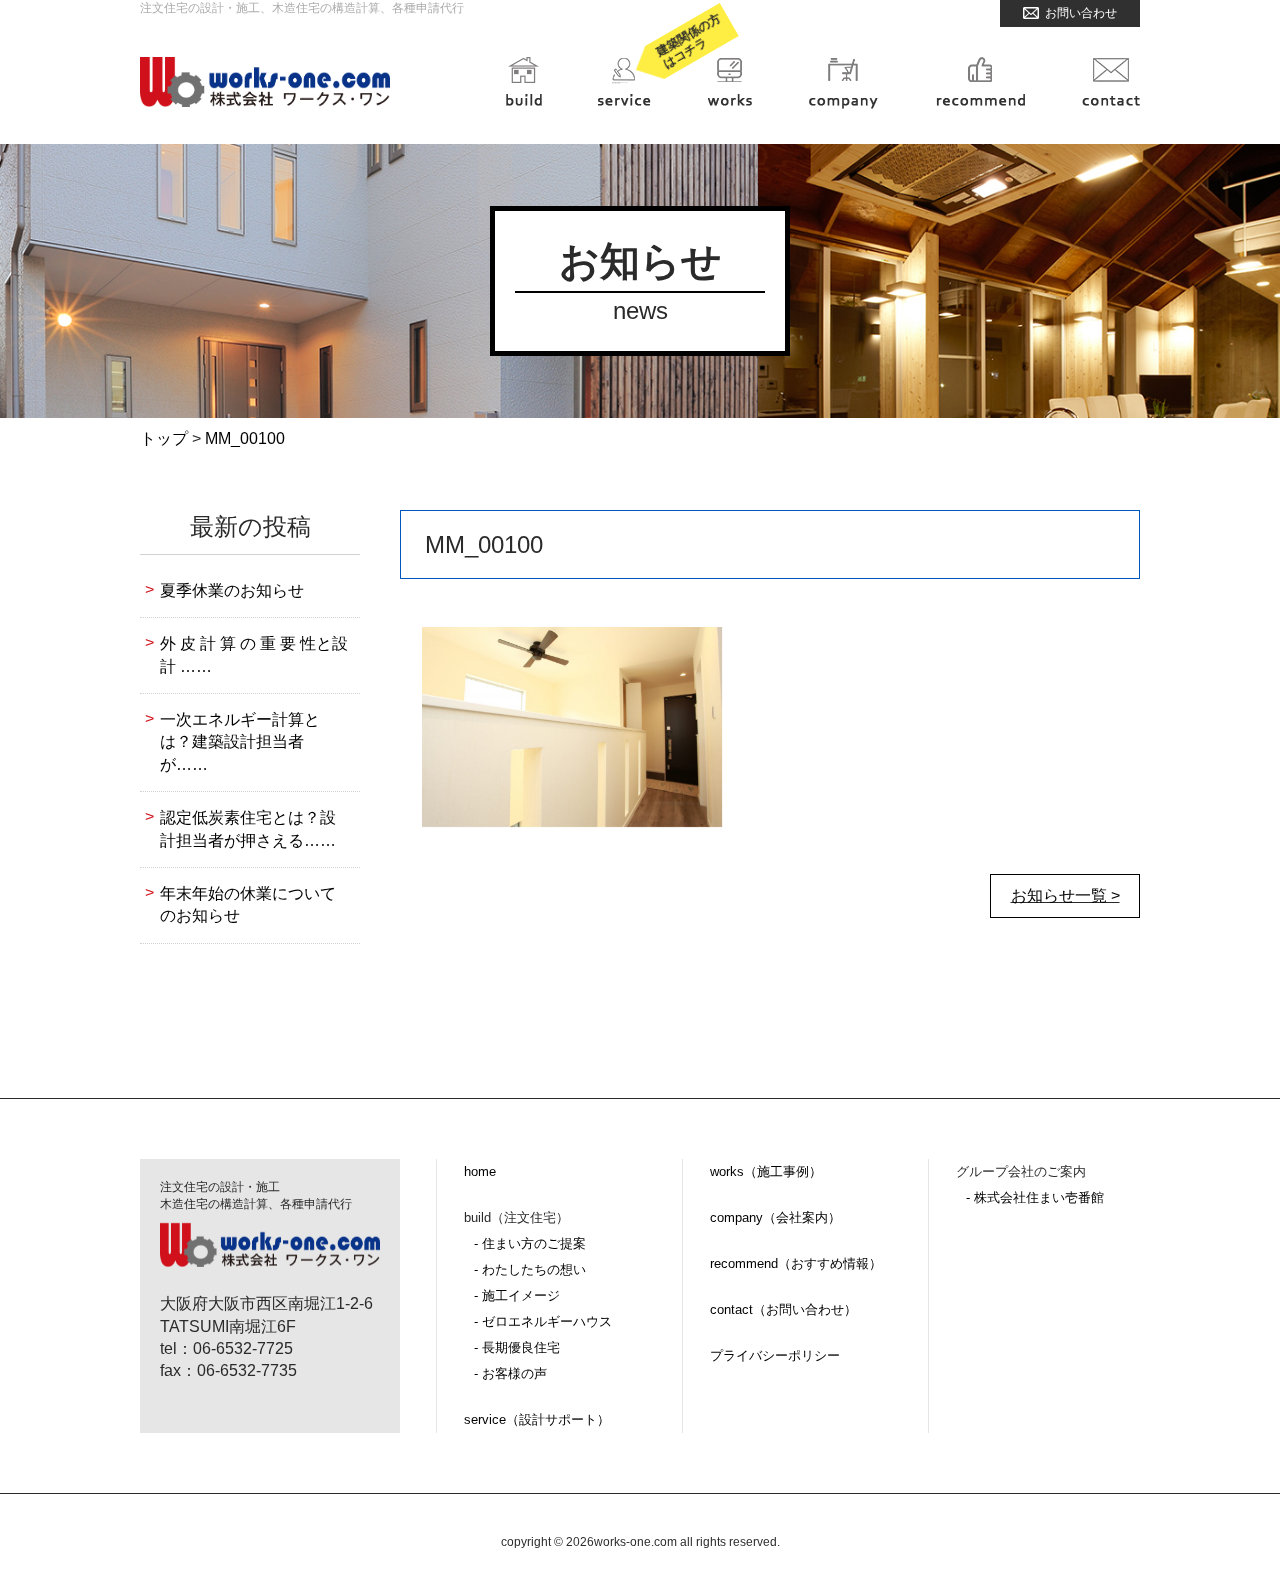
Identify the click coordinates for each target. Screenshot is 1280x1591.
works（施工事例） (766, 1171)
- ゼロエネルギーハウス (543, 1321)
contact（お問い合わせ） (783, 1309)
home (480, 1171)
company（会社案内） (775, 1217)
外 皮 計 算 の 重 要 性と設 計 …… (254, 654)
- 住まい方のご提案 (530, 1243)
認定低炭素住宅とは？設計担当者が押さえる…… (248, 828)
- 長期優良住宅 (517, 1347)
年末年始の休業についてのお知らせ (248, 904)
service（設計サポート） (537, 1419)
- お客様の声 (510, 1373)
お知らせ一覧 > (1065, 895)
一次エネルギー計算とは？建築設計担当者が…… (240, 742)
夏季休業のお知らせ (232, 590)
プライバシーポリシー (775, 1355)
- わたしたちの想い (530, 1269)
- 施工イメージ (517, 1295)
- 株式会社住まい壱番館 (1035, 1197)
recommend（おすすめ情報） (796, 1263)
